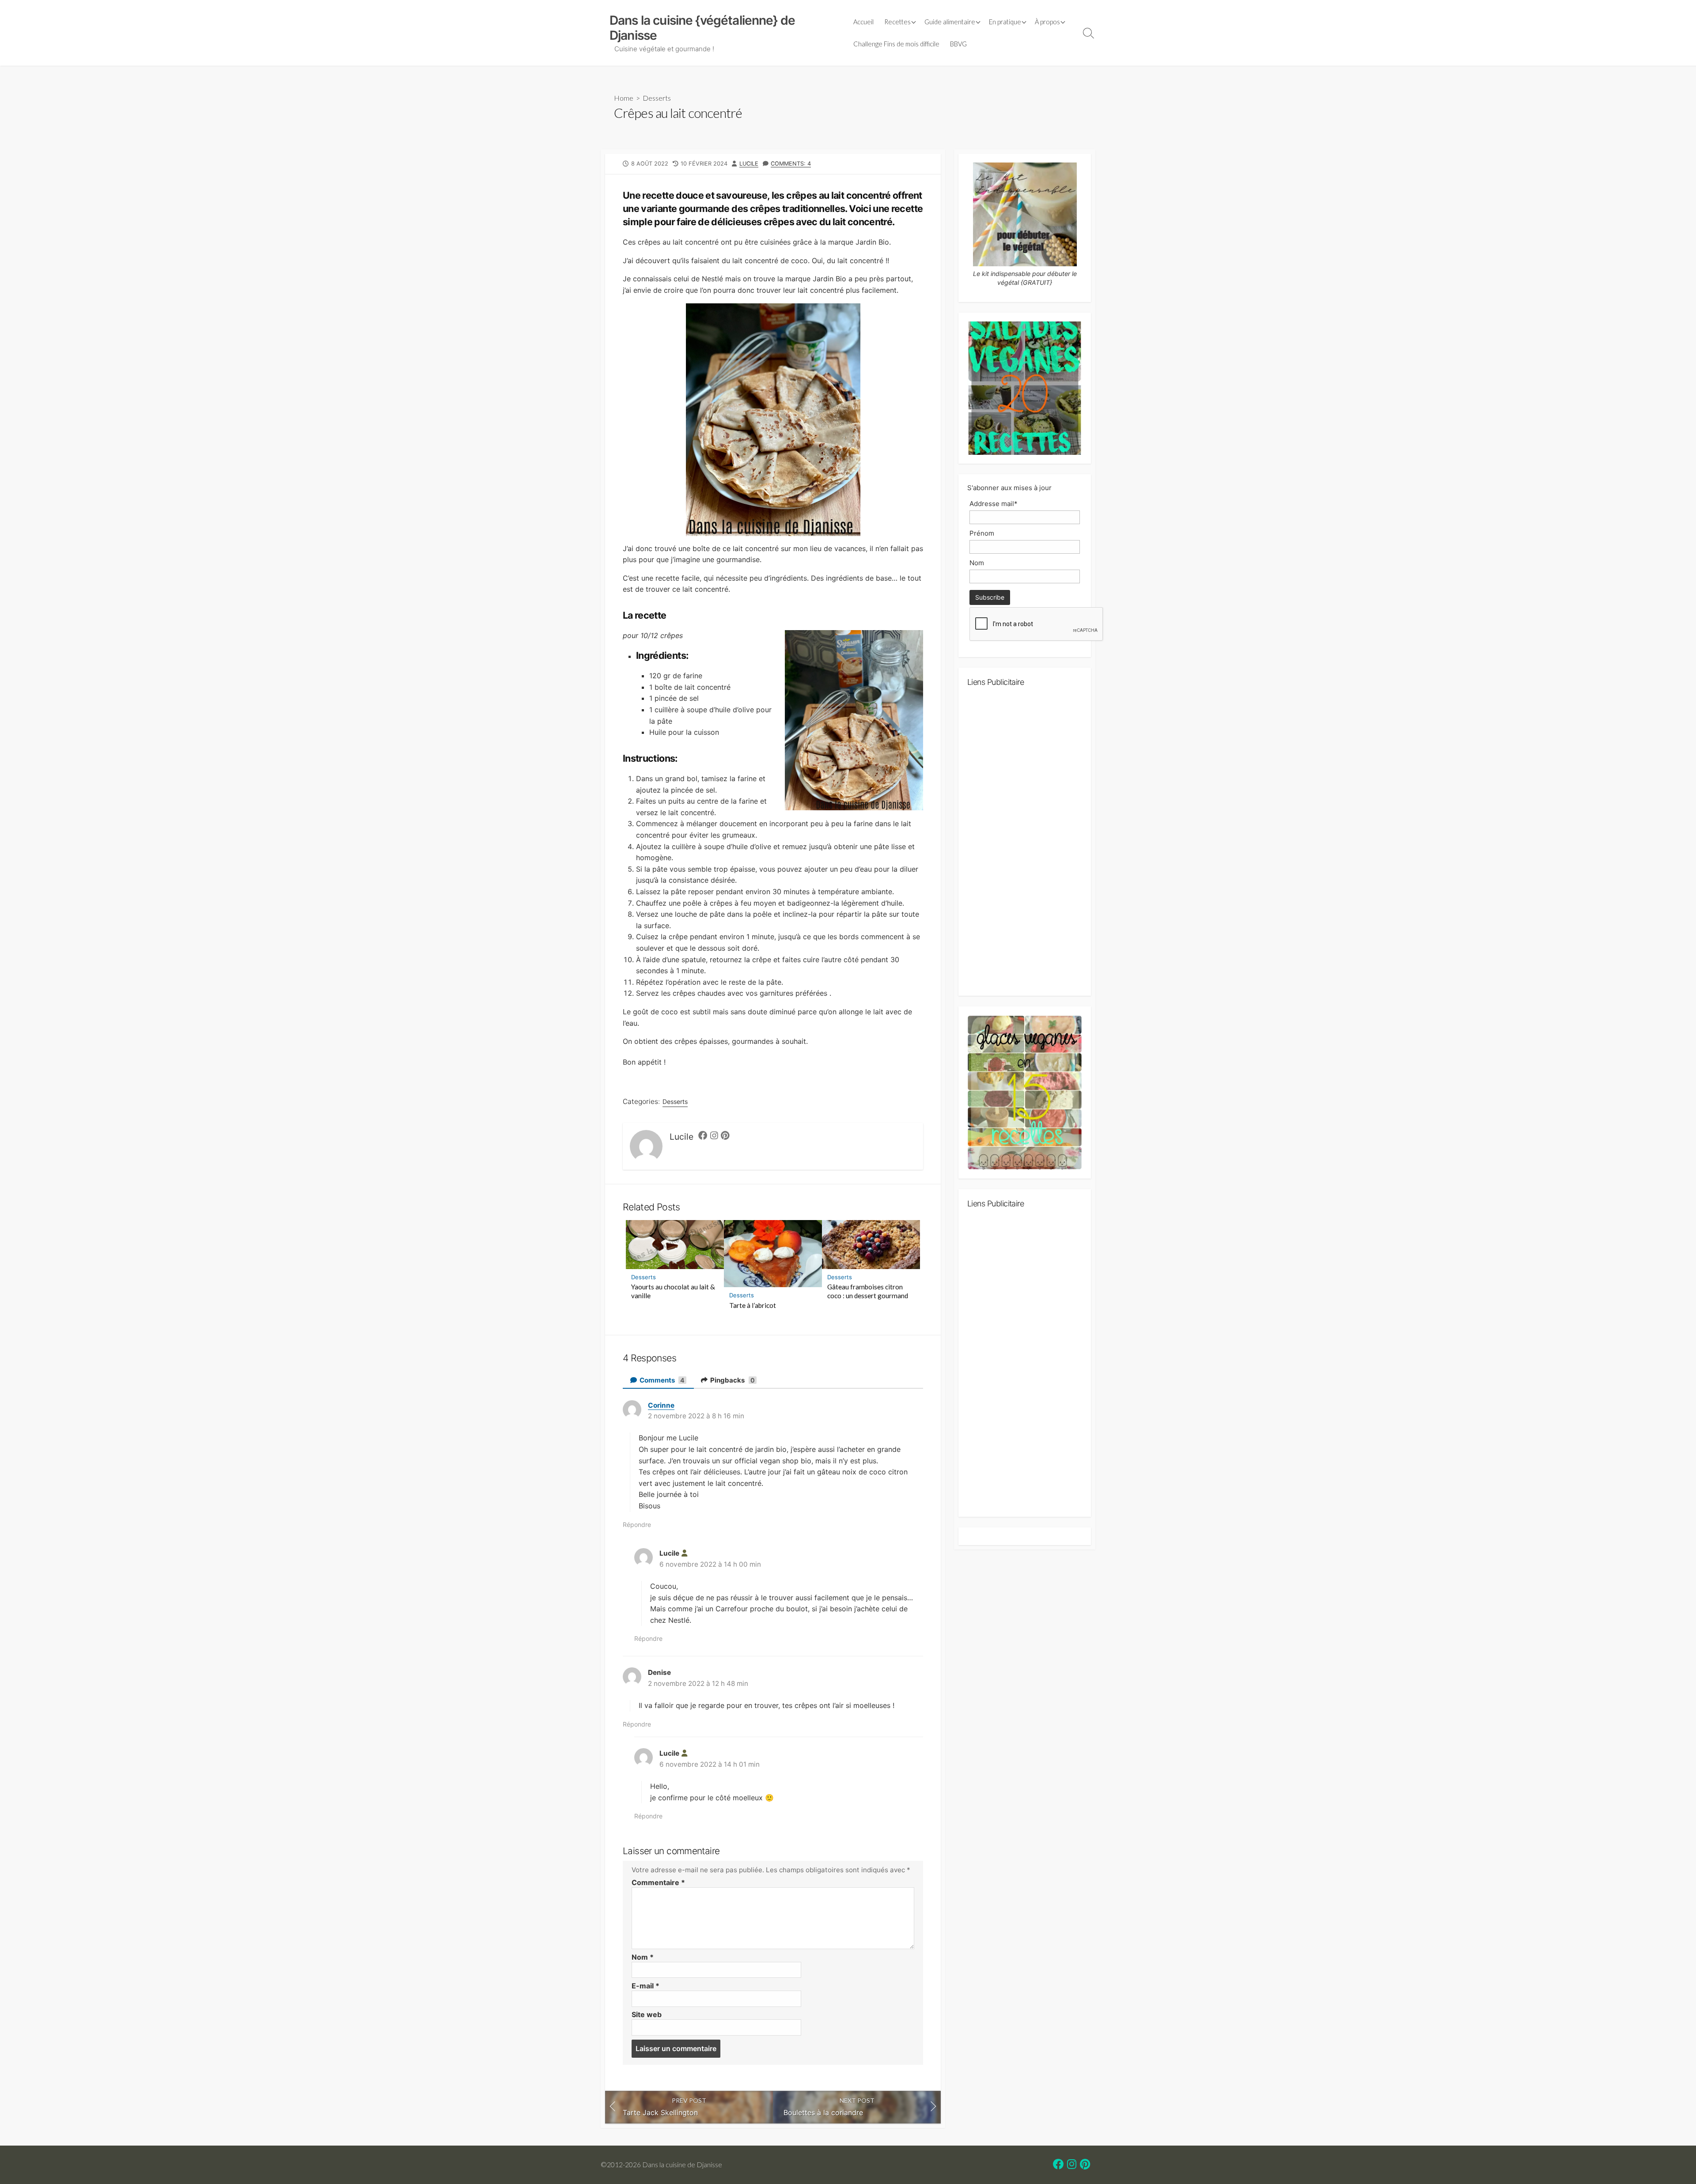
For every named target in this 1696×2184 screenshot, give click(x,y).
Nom (643, 1957)
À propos (1047, 22)
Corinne (661, 1405)
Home (624, 98)
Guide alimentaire (950, 22)
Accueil (863, 22)
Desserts (657, 98)
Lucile (749, 164)
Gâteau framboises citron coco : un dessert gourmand (868, 1291)
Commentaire (658, 1882)
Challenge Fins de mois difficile (896, 44)
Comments (662, 1380)
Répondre (637, 1525)
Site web (647, 2014)
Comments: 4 (791, 164)
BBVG (958, 44)
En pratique (1005, 22)
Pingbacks (732, 1380)
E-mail (645, 1986)
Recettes (897, 22)
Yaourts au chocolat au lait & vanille (673, 1291)
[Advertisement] (1025, 845)
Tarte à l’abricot (753, 1305)
